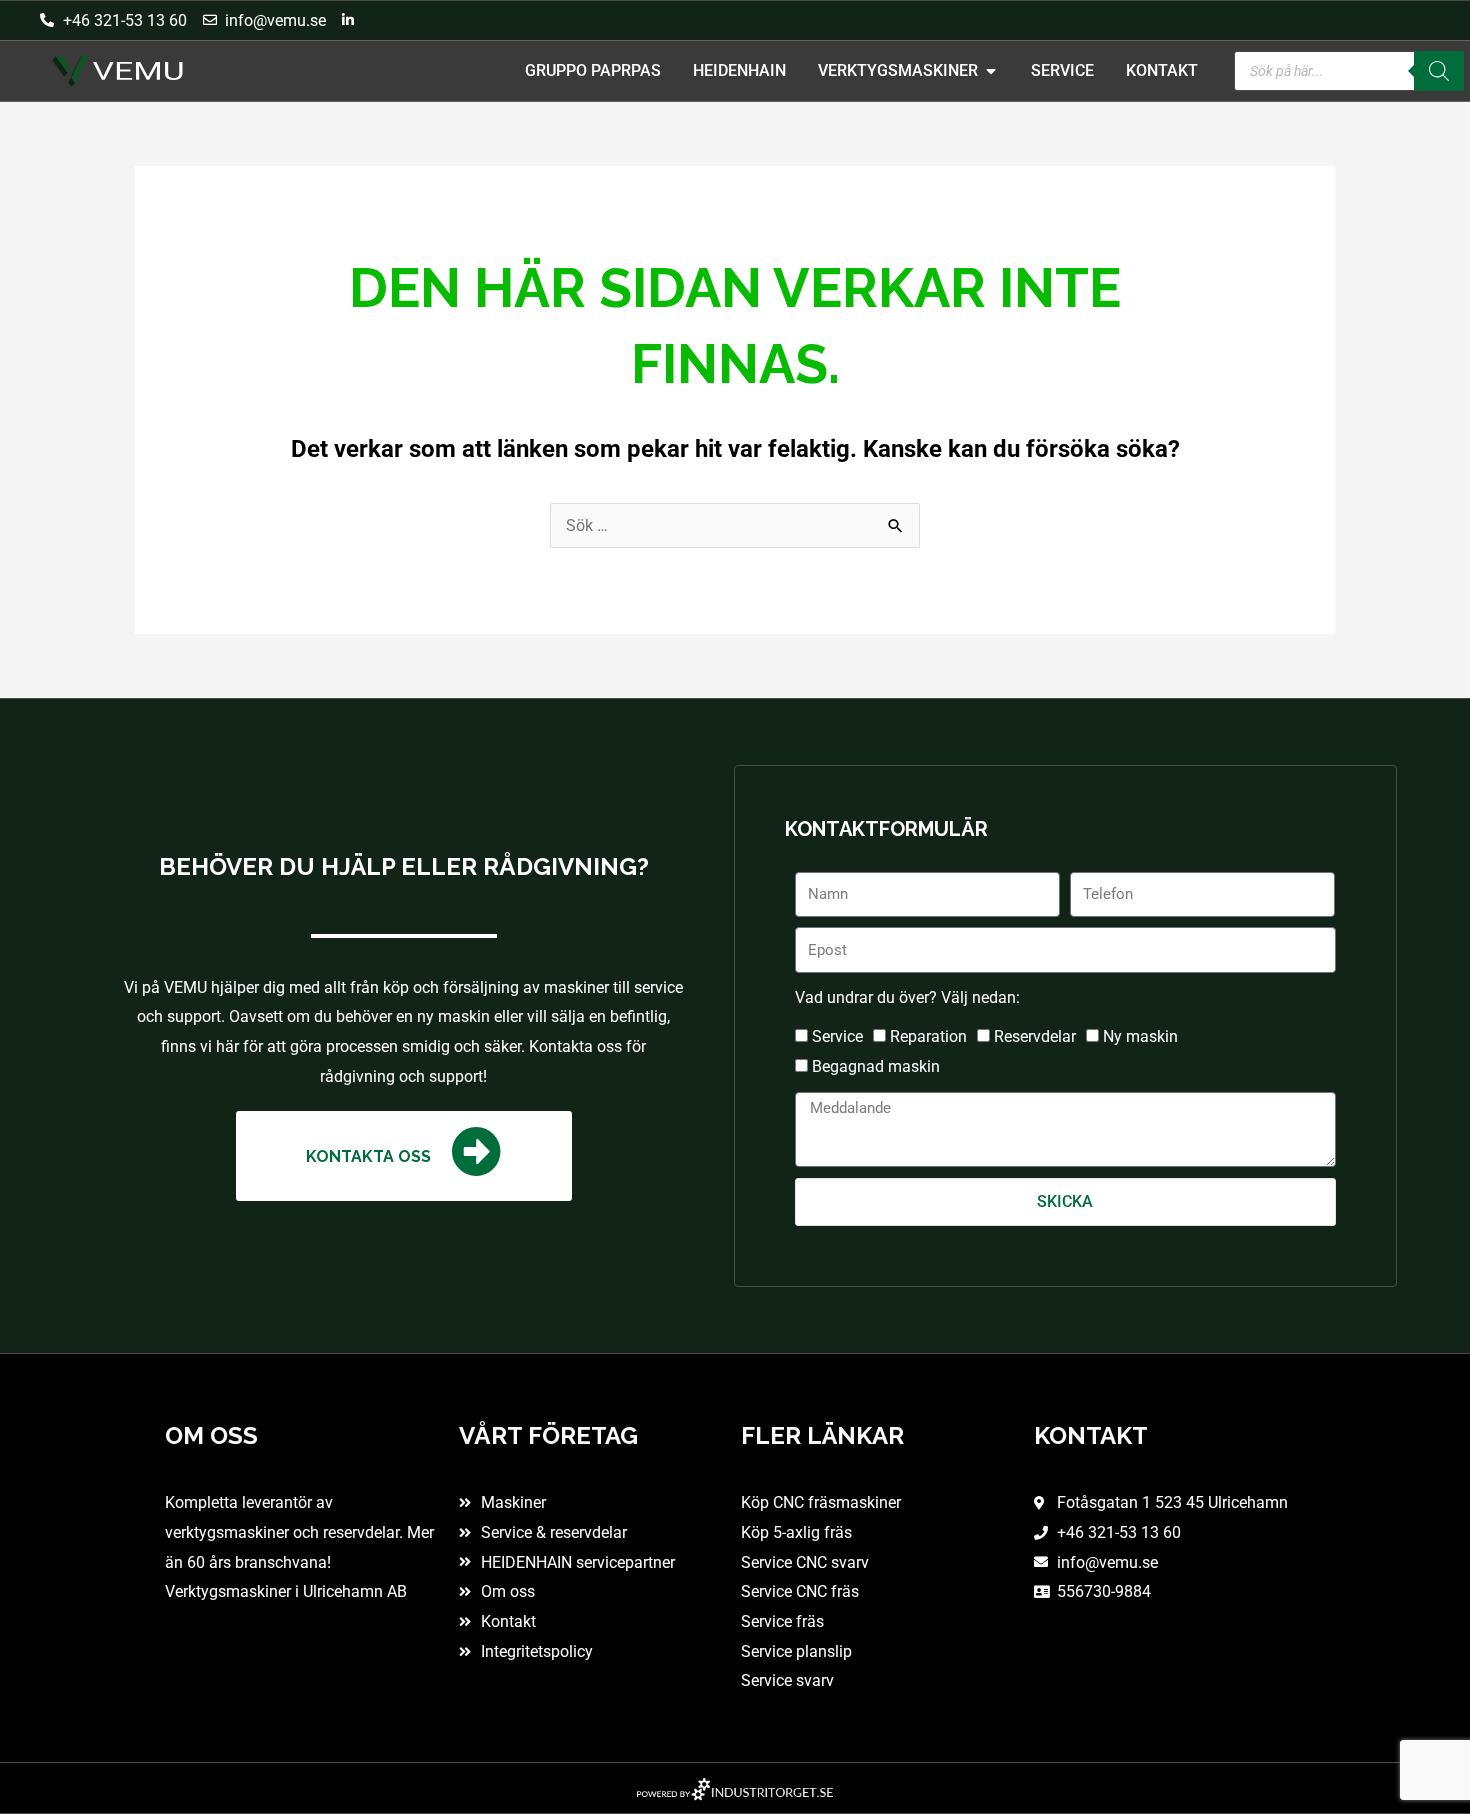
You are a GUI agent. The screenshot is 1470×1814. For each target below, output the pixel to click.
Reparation (928, 1036)
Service (837, 1036)
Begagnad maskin (876, 1066)
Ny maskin (1140, 1036)
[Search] (1439, 71)
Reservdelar (1035, 1036)
